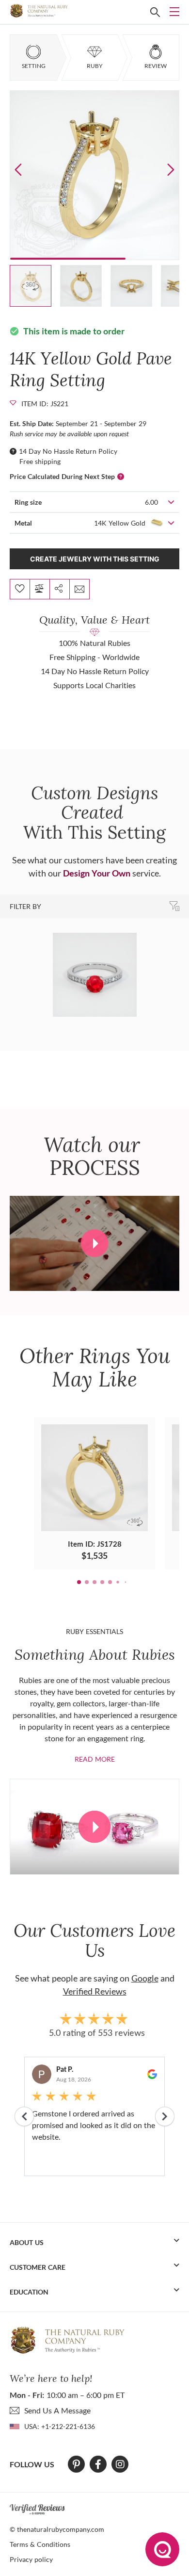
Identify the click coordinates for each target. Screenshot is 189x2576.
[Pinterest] (76, 2464)
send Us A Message (57, 2410)
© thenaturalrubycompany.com (57, 2529)
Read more (95, 1759)
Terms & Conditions (40, 2544)
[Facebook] (98, 2464)
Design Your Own (97, 873)
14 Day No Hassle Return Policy (68, 451)
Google (145, 1978)
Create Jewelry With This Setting (95, 559)
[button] (171, 169)
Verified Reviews (95, 1991)
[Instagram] (120, 2464)
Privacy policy (31, 2559)
